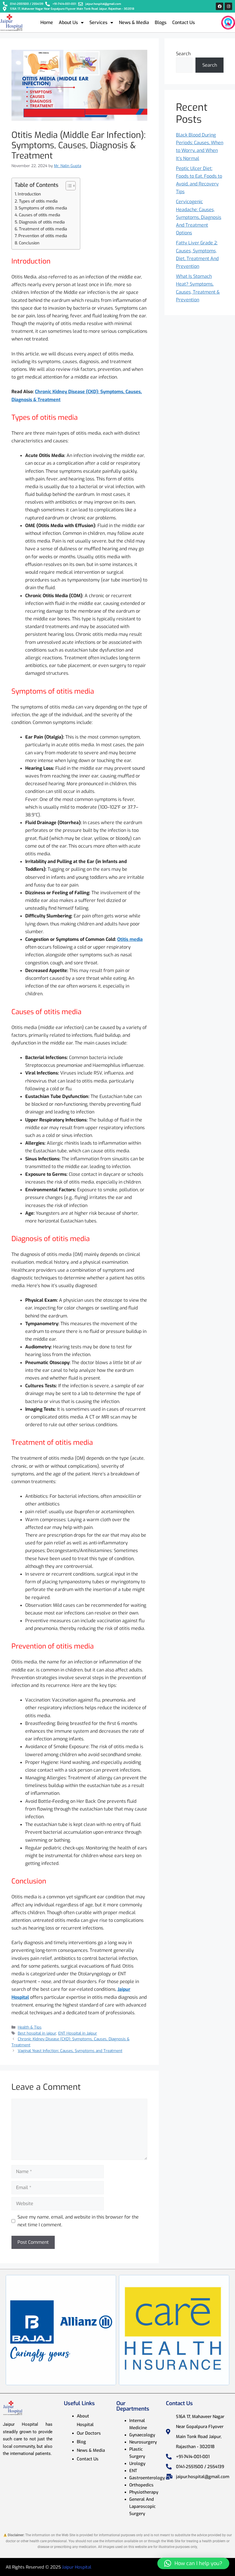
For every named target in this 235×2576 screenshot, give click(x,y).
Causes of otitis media (40, 215)
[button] (193, 2563)
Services (98, 22)
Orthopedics (141, 2485)
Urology (137, 2464)
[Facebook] (220, 6)
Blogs (161, 22)
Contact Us (184, 22)
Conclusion (29, 243)
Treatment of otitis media (43, 229)
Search (183, 54)
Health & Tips (30, 2027)
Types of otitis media (38, 201)
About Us (68, 22)
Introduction (29, 194)
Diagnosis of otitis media (42, 222)
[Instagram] (228, 6)
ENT (133, 2471)
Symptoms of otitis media (43, 208)
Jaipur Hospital (77, 2567)
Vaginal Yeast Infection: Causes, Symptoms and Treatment (70, 2051)
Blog (81, 2442)
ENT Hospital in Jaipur (78, 2033)
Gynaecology (142, 2435)
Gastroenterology (147, 2478)
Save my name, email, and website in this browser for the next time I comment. (78, 2221)
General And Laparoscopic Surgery (142, 2506)
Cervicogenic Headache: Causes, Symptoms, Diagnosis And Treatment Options (199, 217)
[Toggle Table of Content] (68, 186)
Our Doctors (89, 2433)
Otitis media (130, 939)
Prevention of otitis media (43, 236)
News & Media (134, 22)
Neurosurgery (143, 2442)
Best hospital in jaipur (37, 2033)
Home (47, 22)
